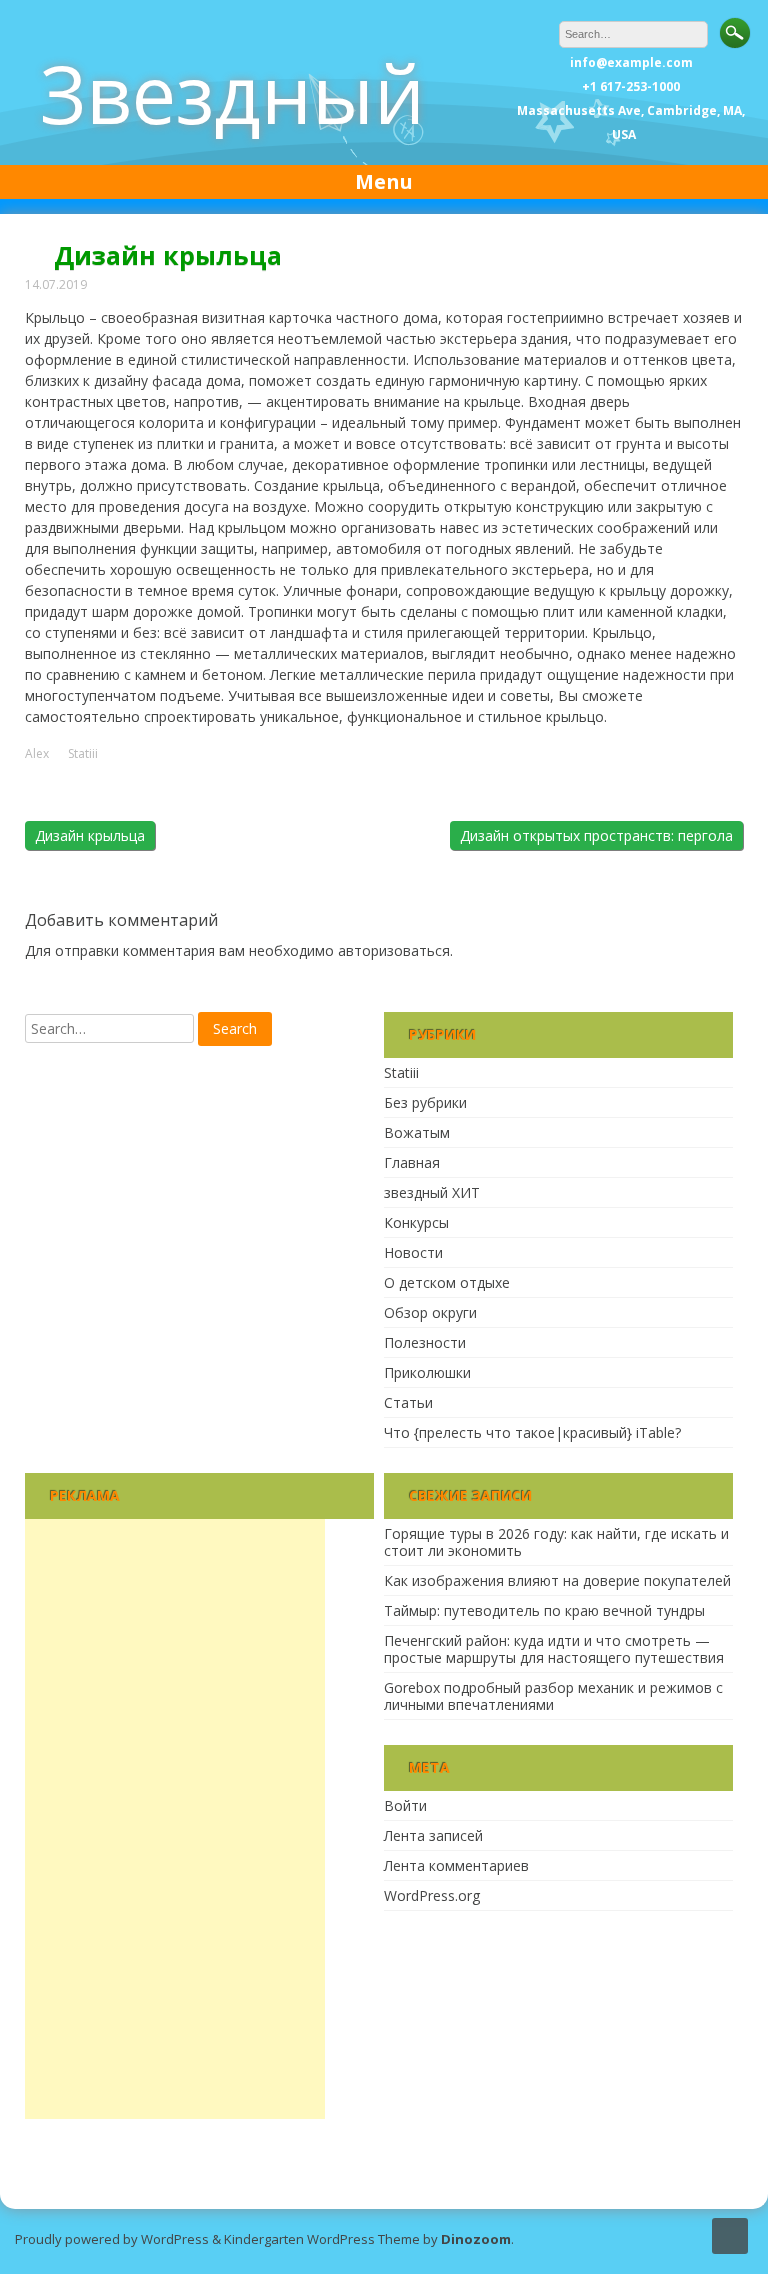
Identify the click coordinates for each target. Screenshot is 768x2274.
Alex (37, 754)
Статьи (408, 1402)
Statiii (83, 754)
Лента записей (433, 1835)
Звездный (232, 92)
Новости (413, 1252)
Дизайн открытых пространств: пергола (596, 835)
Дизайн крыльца (90, 835)
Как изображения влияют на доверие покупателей (557, 1580)
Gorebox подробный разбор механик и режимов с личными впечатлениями (553, 1696)
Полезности (425, 1342)
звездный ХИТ (432, 1192)
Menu (384, 181)
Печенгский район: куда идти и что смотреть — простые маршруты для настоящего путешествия (554, 1649)
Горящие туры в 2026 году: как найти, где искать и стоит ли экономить (556, 1542)
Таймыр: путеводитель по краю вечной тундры (544, 1610)
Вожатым (417, 1132)
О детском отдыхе (447, 1282)
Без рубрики (425, 1102)
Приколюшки (427, 1372)
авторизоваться (394, 950)
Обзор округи (430, 1312)
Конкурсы (416, 1222)
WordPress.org (432, 1895)
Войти (405, 1805)
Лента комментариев (456, 1865)
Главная (412, 1162)
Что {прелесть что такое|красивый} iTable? (532, 1432)
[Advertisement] (175, 1819)
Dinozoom (476, 2239)
